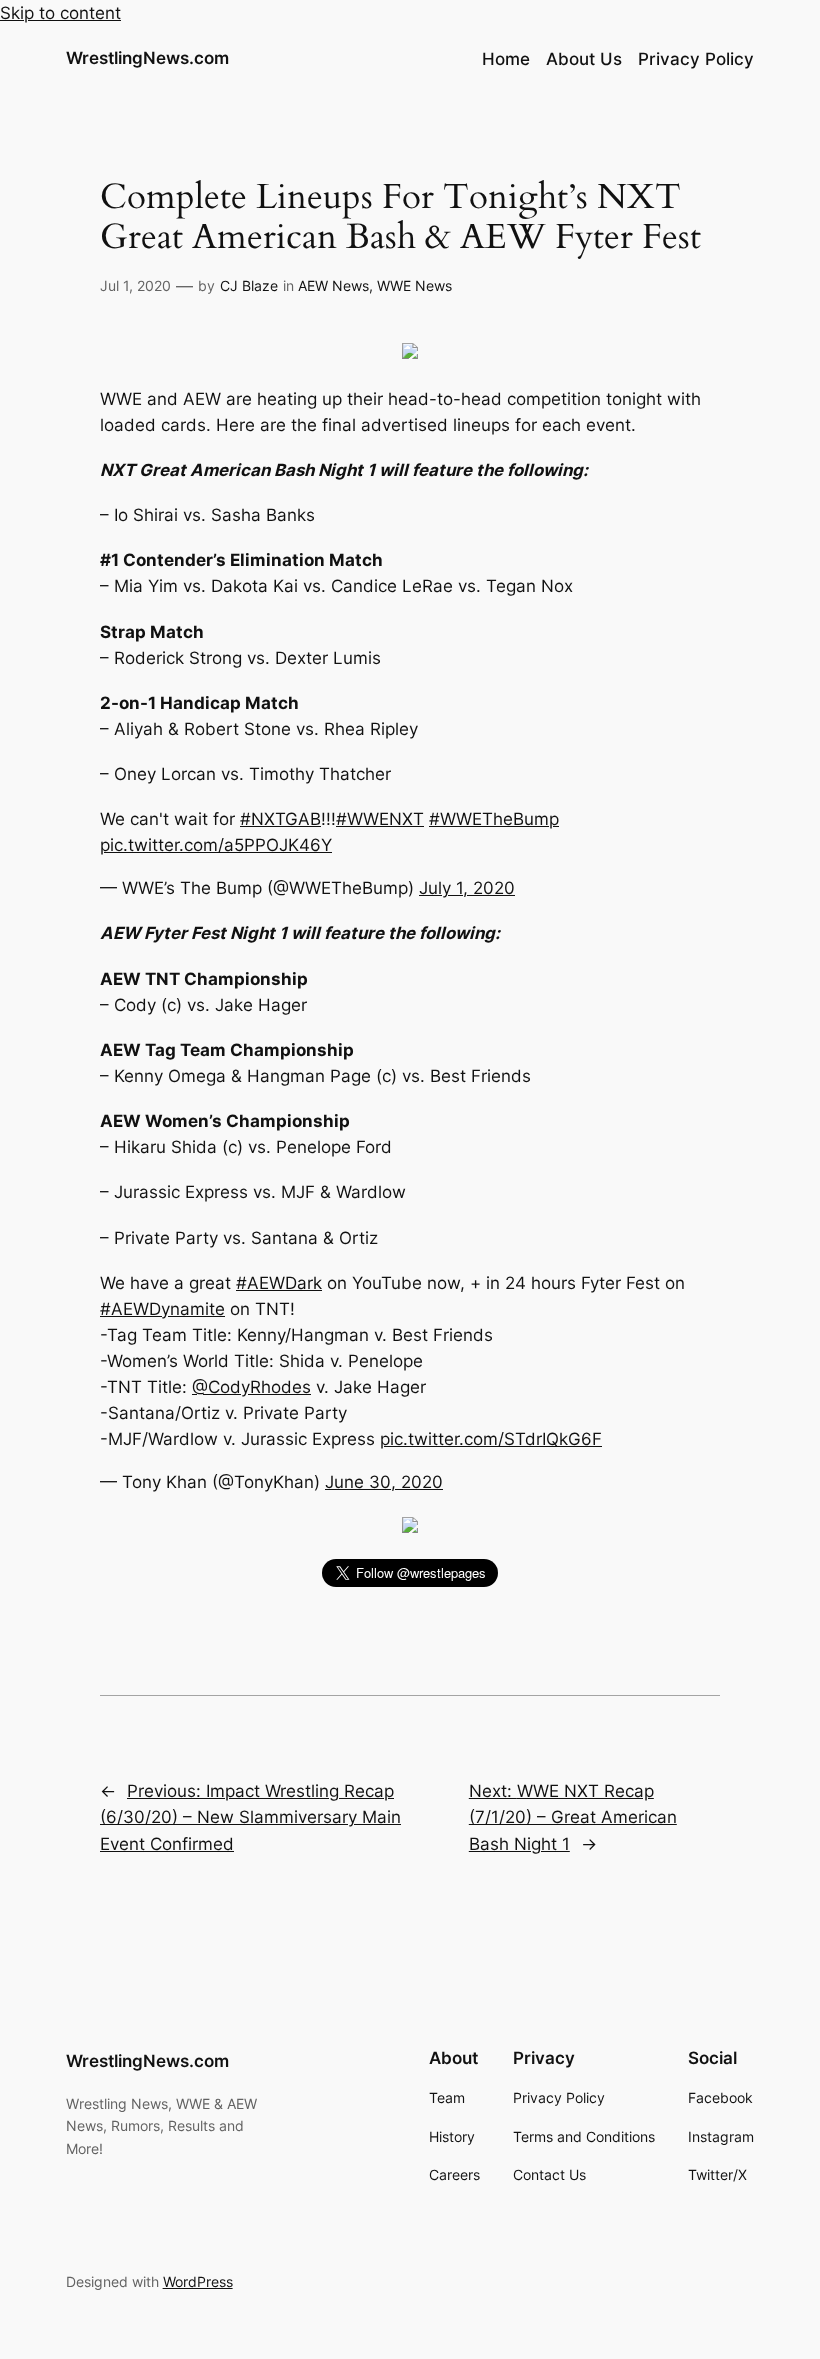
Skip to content (60, 13)
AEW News (333, 285)
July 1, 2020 (467, 888)
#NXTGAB (280, 819)
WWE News (414, 285)
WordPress (198, 2281)
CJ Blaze (249, 285)
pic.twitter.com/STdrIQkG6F (491, 1439)
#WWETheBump (494, 819)
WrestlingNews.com (147, 58)
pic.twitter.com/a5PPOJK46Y (216, 845)
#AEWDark (279, 1283)
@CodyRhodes (251, 1387)
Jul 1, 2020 (135, 285)
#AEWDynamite (162, 1309)
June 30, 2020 (384, 1482)
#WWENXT (380, 819)
